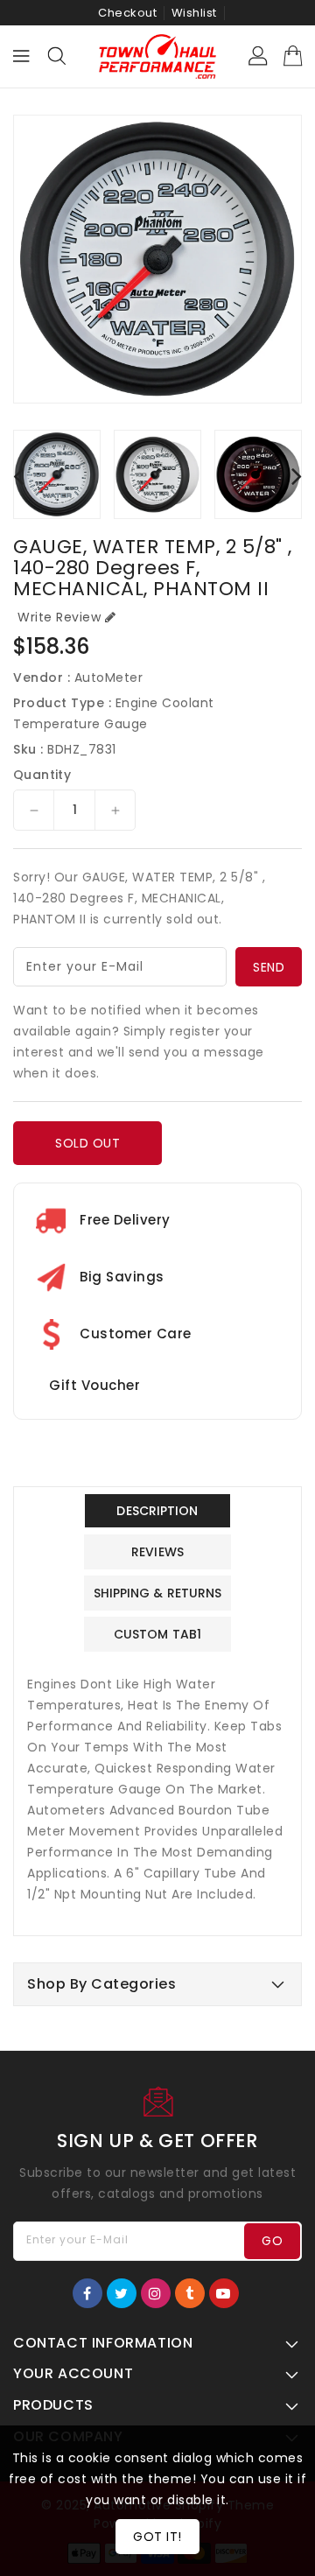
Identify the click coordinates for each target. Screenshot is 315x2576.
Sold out (87, 1143)
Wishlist (194, 13)
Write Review (59, 617)
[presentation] (18, 476)
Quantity (42, 775)
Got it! (157, 2537)
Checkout (127, 13)
